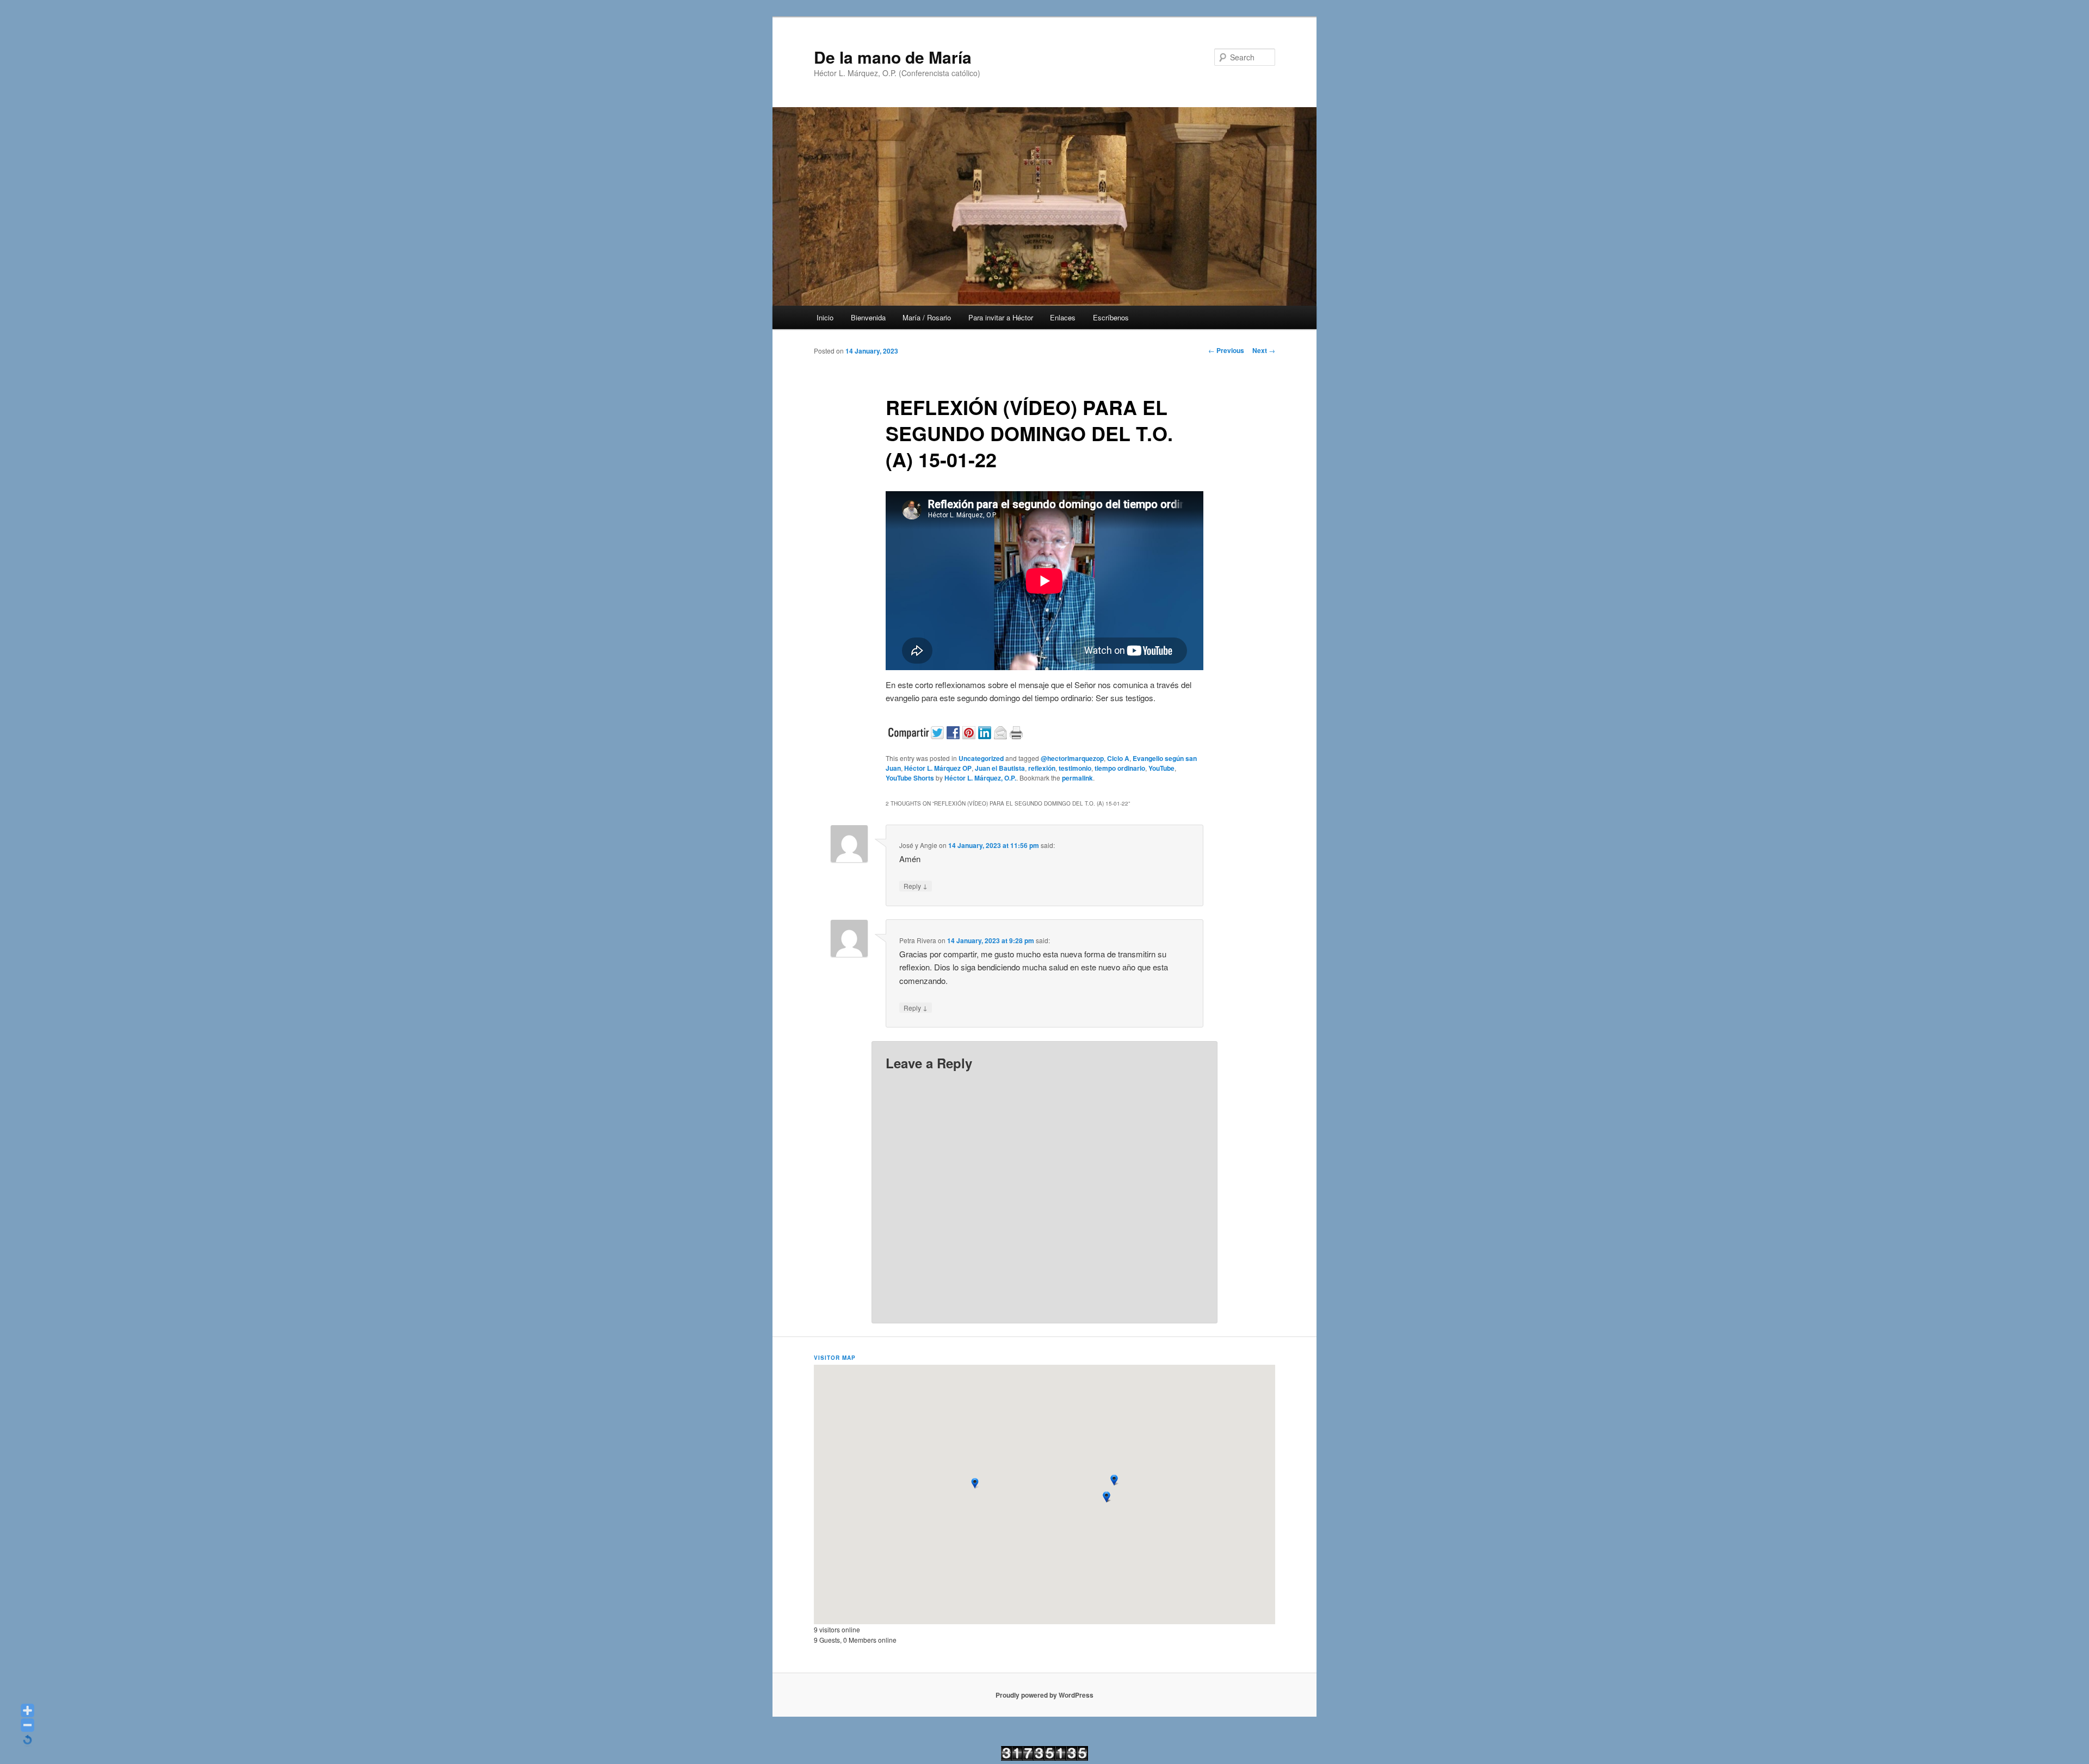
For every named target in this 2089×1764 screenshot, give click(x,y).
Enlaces (1063, 317)
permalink (1077, 778)
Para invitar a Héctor (1001, 317)
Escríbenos (1111, 317)
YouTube (1161, 768)
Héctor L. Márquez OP (938, 768)
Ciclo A (1118, 758)
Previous (1226, 350)
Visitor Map (835, 1358)
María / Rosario (927, 317)
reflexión (1042, 768)
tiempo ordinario (1120, 768)
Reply (916, 886)
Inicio (825, 317)
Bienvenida (868, 317)
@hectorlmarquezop (1072, 758)
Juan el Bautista (1000, 768)
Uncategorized (981, 758)
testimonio (1075, 768)
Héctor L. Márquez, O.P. (980, 778)
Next (1264, 350)
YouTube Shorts (910, 778)
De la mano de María (893, 57)
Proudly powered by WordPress (1044, 1695)
